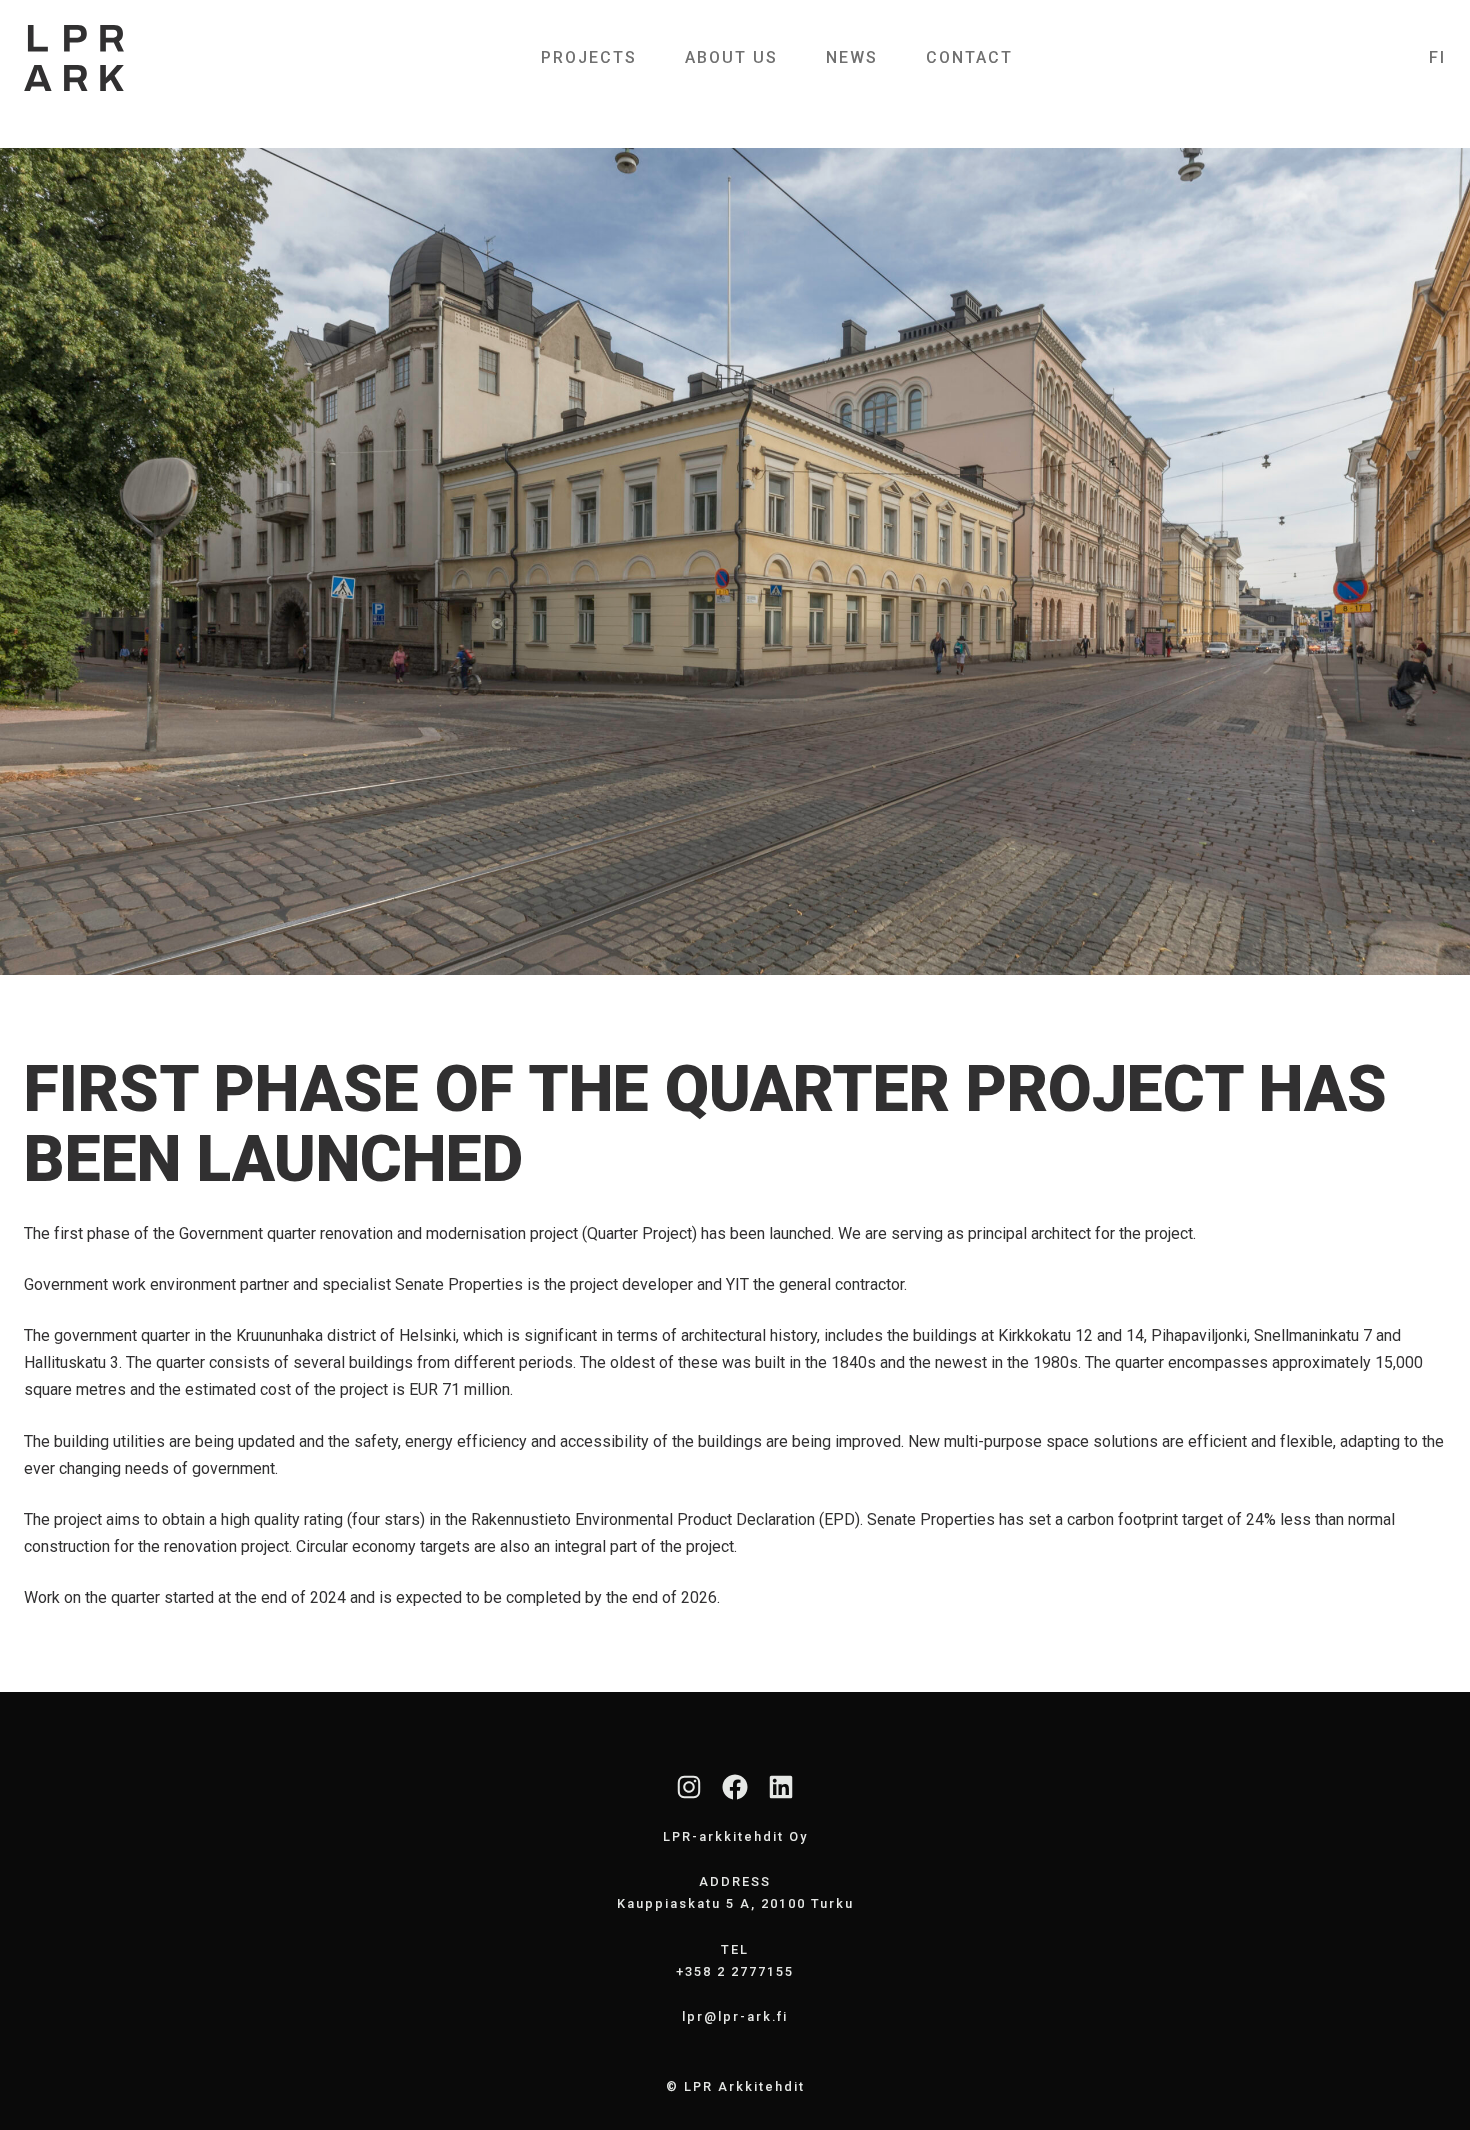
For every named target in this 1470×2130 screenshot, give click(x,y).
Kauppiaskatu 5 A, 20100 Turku (735, 1903)
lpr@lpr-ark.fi (735, 2016)
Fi (1437, 58)
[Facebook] (735, 1787)
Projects (589, 57)
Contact (969, 57)
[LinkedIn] (781, 1787)
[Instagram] (689, 1787)
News (852, 57)
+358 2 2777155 (735, 1971)
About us (731, 57)
